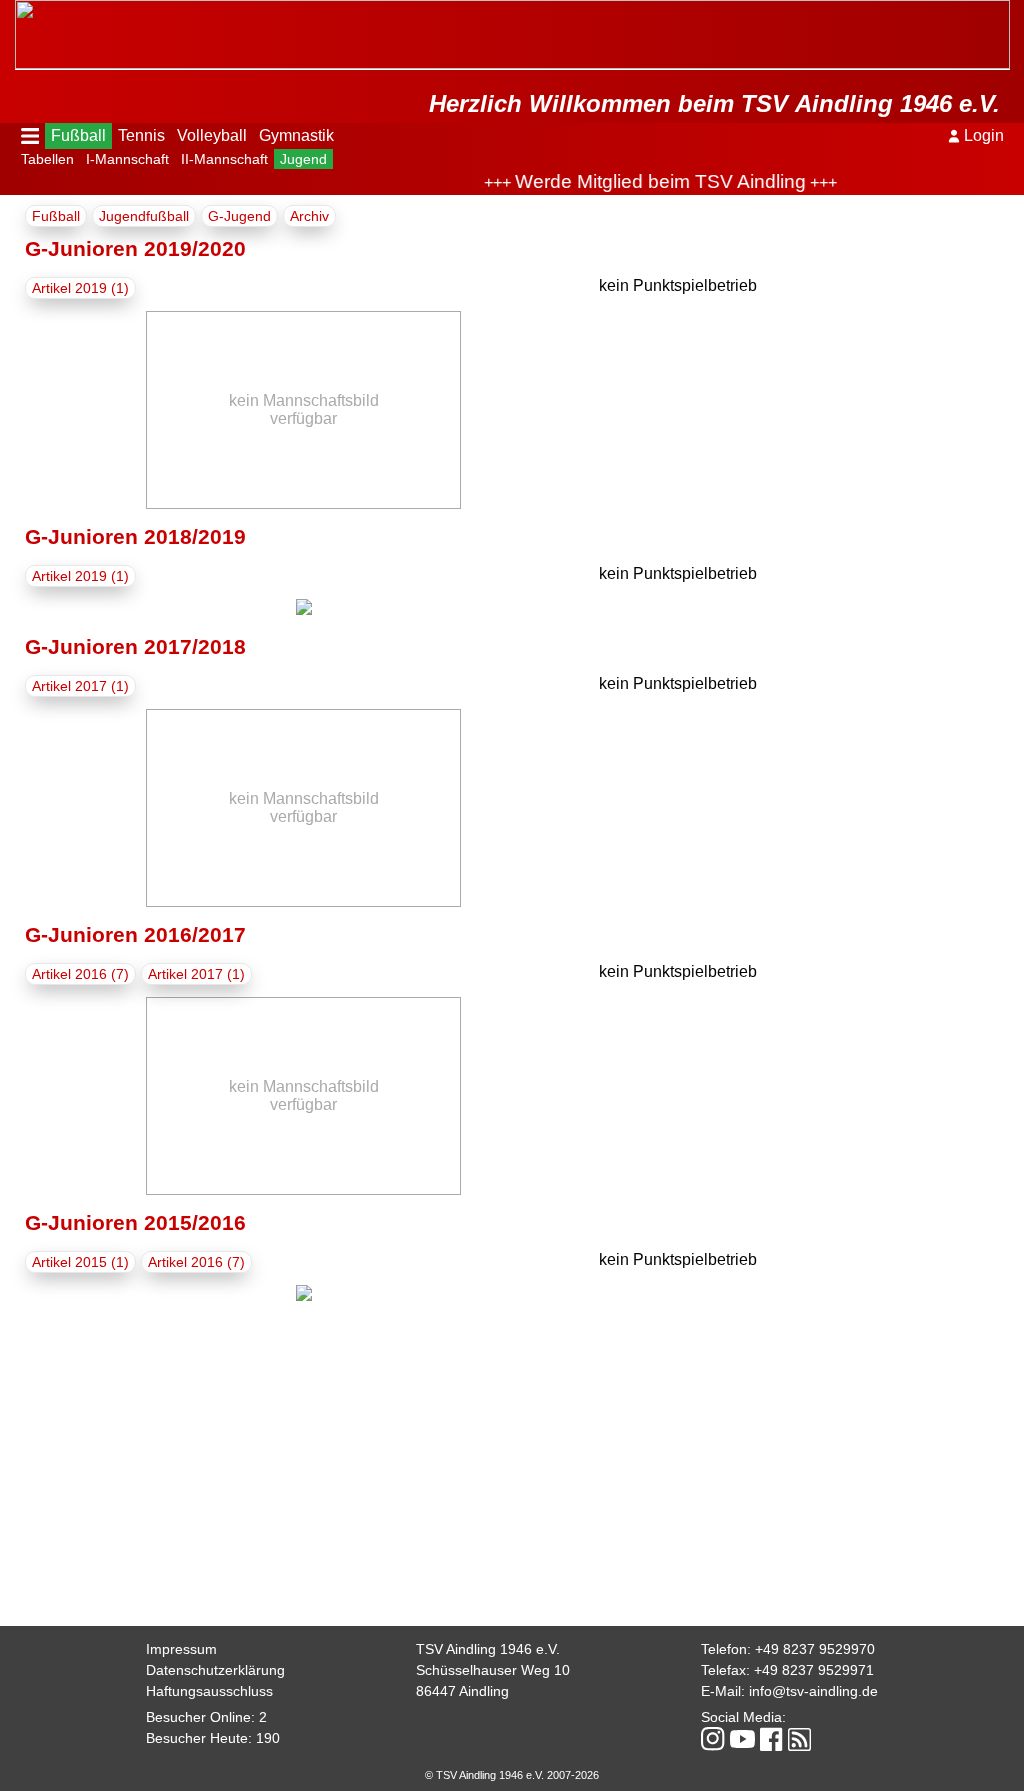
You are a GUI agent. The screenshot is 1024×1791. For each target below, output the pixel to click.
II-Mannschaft (224, 159)
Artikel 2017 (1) (80, 686)
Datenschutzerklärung (215, 1670)
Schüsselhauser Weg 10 (493, 1670)
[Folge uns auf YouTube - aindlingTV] (742, 1740)
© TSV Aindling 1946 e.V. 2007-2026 (512, 1775)
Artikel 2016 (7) (80, 974)
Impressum (181, 1649)
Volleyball (212, 135)
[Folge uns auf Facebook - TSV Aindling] (771, 1740)
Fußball (78, 135)
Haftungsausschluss (209, 1691)
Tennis (141, 135)
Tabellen (47, 159)
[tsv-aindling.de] (20, 10)
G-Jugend (239, 216)
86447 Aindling (462, 1691)
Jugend (303, 159)
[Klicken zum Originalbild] (304, 609)
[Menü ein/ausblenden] (30, 136)
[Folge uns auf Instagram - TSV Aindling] (713, 1740)
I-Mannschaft (127, 159)
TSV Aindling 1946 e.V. (488, 1649)
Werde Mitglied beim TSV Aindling (642, 181)
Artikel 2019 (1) (80, 288)
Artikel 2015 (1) (80, 1262)
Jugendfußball (144, 216)
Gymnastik (296, 135)
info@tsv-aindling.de (813, 1691)
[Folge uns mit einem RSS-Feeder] (799, 1741)
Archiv (309, 216)
